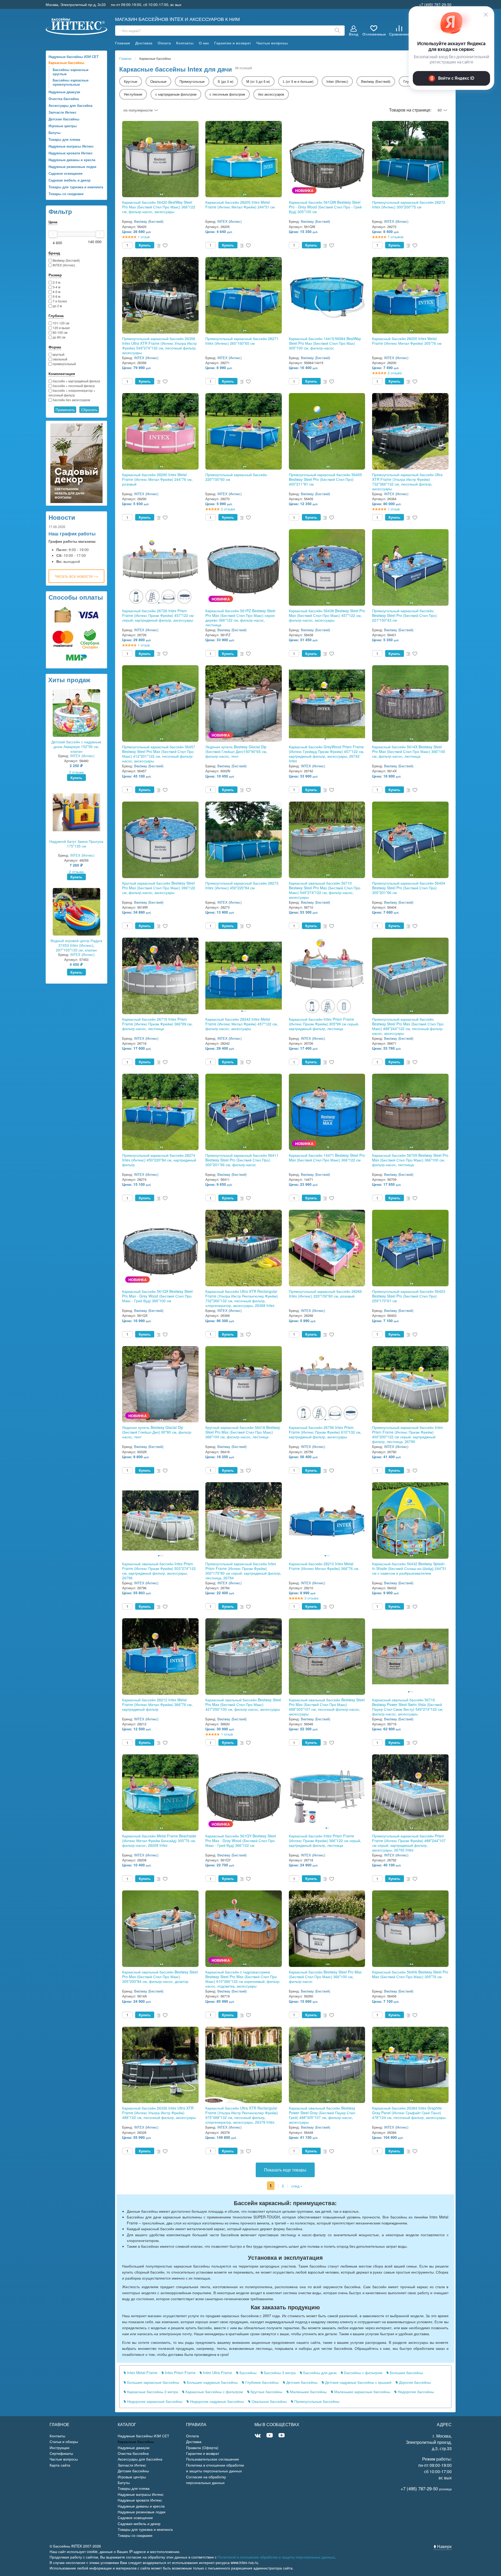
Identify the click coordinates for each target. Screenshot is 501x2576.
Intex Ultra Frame (217, 2373)
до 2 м (57, 306)
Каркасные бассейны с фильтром (214, 2392)
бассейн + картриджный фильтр (76, 381)
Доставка (144, 43)
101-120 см (61, 323)
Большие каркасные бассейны (153, 2382)
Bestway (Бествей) (66, 260)
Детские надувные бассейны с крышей (358, 2382)
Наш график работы (72, 534)
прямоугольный (64, 364)
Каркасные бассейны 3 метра (152, 2392)
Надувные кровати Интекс (71, 153)
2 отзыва (76, 872)
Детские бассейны (64, 119)
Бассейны (247, 2373)
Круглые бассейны (266, 2392)
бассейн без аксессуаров (71, 400)
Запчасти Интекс (62, 112)
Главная (123, 43)
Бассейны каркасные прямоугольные (71, 82)
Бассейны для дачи (319, 2373)
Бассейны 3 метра (279, 2373)
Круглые (131, 81)
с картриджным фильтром (176, 94)
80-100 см (60, 332)
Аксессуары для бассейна (70, 105)
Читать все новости (74, 576)
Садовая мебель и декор (70, 180)
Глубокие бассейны (261, 2382)
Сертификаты (61, 2453)
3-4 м (56, 287)
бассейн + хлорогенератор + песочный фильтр (72, 393)
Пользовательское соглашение (213, 2459)
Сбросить (89, 410)
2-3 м (56, 282)
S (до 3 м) (225, 81)
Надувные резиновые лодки (72, 167)
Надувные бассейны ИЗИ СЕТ (74, 57)
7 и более (59, 301)
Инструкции (59, 2448)
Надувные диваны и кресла (72, 160)
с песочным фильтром (227, 94)
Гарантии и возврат (233, 43)
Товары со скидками (66, 194)
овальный (60, 359)
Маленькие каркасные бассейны (362, 2392)
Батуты (55, 133)
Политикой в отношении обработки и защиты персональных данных (276, 2557)
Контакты (185, 43)
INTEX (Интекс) (64, 265)
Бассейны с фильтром (363, 2373)
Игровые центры (63, 126)
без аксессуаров (271, 94)
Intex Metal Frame (142, 2373)
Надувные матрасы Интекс (71, 146)
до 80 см (59, 337)
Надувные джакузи (64, 92)
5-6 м (56, 296)
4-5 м (56, 292)
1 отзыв (144, 237)
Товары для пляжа (64, 139)
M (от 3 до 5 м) (258, 81)
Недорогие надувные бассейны (216, 2401)
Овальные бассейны (269, 2401)
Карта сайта (60, 2465)
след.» (297, 2186)
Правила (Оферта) (202, 2448)
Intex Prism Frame (180, 2373)
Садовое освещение (65, 173)
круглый (58, 354)
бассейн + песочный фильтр (73, 386)
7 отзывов (396, 237)
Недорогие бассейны (415, 2392)
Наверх (444, 2546)
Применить (65, 410)
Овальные (158, 81)
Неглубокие (133, 94)
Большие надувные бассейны (212, 2382)
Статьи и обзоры (64, 2441)
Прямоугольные (192, 81)
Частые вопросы (272, 43)
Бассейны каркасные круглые (71, 72)
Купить (76, 778)
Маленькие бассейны (308, 2392)
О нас (204, 43)
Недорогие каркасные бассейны (154, 2401)
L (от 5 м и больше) (298, 81)
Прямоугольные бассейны (316, 2401)
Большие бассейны (406, 2373)
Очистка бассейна (64, 99)
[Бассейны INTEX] (77, 26)
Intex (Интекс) (337, 81)
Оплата (164, 43)
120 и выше (61, 328)
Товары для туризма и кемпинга (76, 187)
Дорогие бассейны (414, 2382)
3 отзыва (76, 772)
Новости (62, 517)
